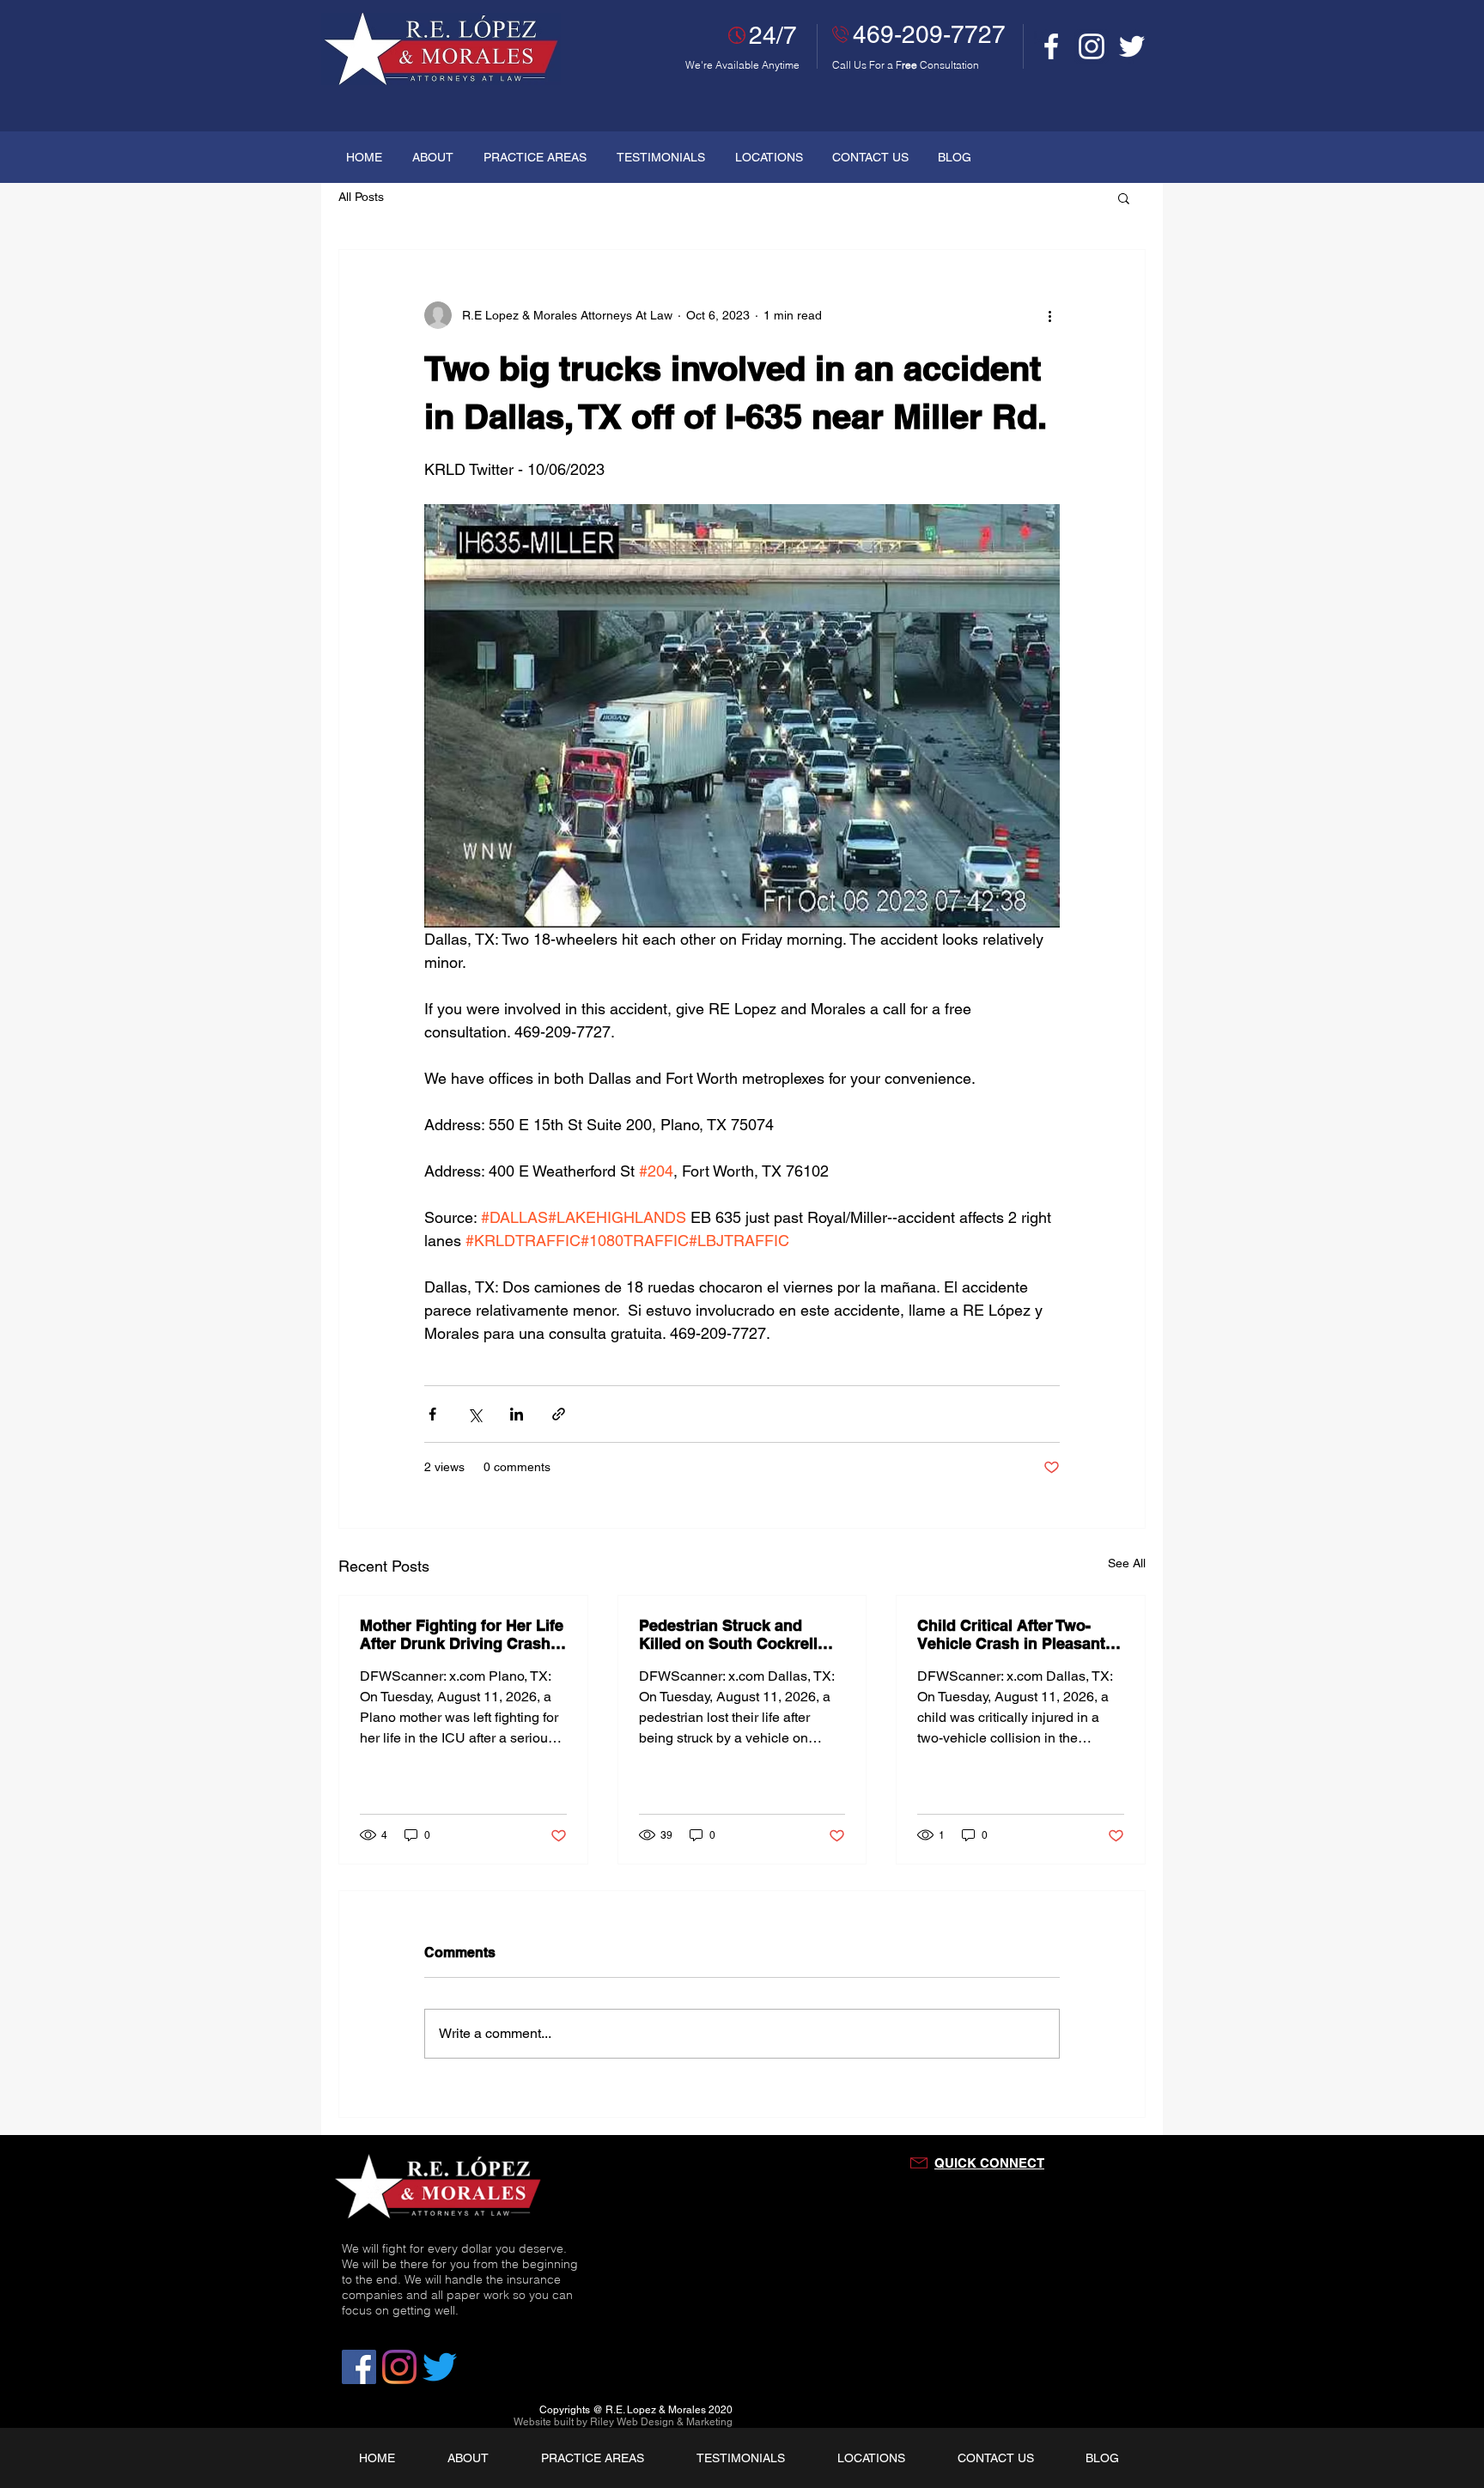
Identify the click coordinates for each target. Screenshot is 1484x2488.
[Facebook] (1051, 46)
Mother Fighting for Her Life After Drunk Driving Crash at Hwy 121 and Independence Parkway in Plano (462, 1634)
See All (1127, 1563)
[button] (1124, 198)
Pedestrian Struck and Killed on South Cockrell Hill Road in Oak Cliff (728, 1634)
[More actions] (1049, 315)
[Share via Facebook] (432, 1414)
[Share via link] (559, 1414)
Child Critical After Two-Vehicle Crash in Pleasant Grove (1011, 1634)
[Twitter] (1132, 46)
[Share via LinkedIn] (517, 1414)
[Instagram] (1092, 46)
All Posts (361, 197)
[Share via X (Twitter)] (474, 1414)
